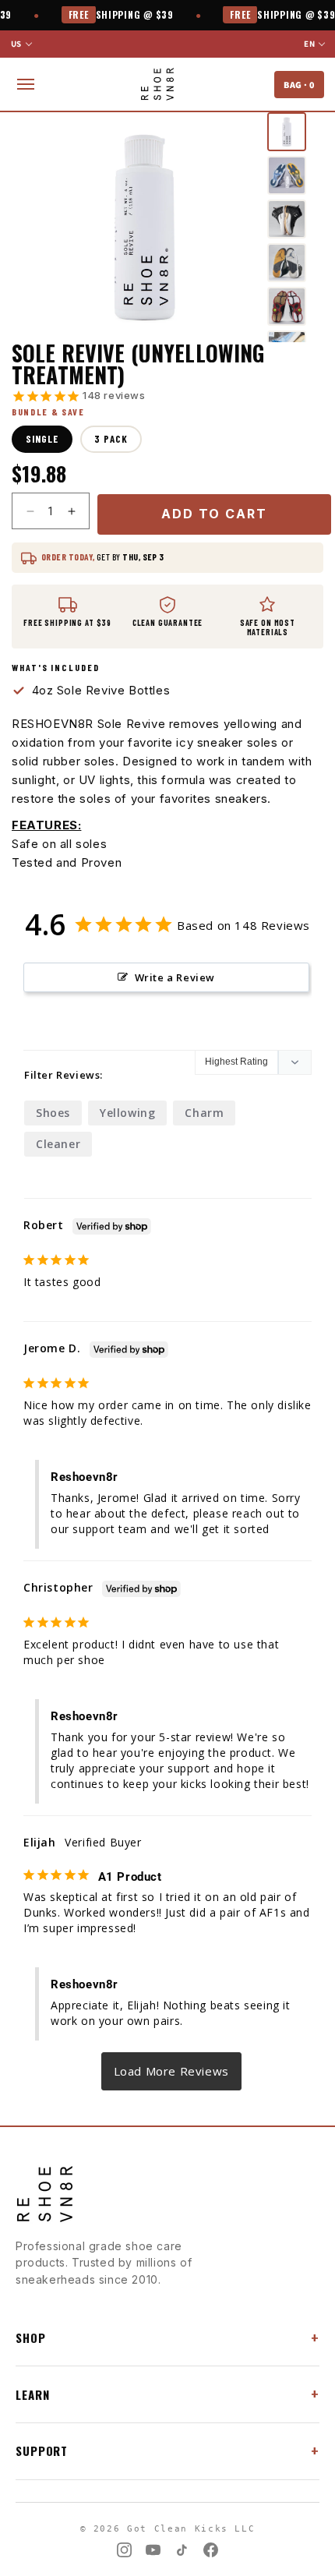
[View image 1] (287, 132)
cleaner (58, 1144)
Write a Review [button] (175, 977)
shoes (53, 1113)
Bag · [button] (299, 85)
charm (204, 1113)
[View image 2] (287, 175)
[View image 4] (287, 263)
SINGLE (42, 439)
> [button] (172, 2071)
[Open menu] (26, 84)
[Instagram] (124, 2550)
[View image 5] (287, 306)
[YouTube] (153, 2550)
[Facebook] (211, 2550)
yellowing (127, 1113)
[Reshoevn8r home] (157, 84)
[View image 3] (287, 219)
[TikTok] (182, 2550)
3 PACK (111, 439)
